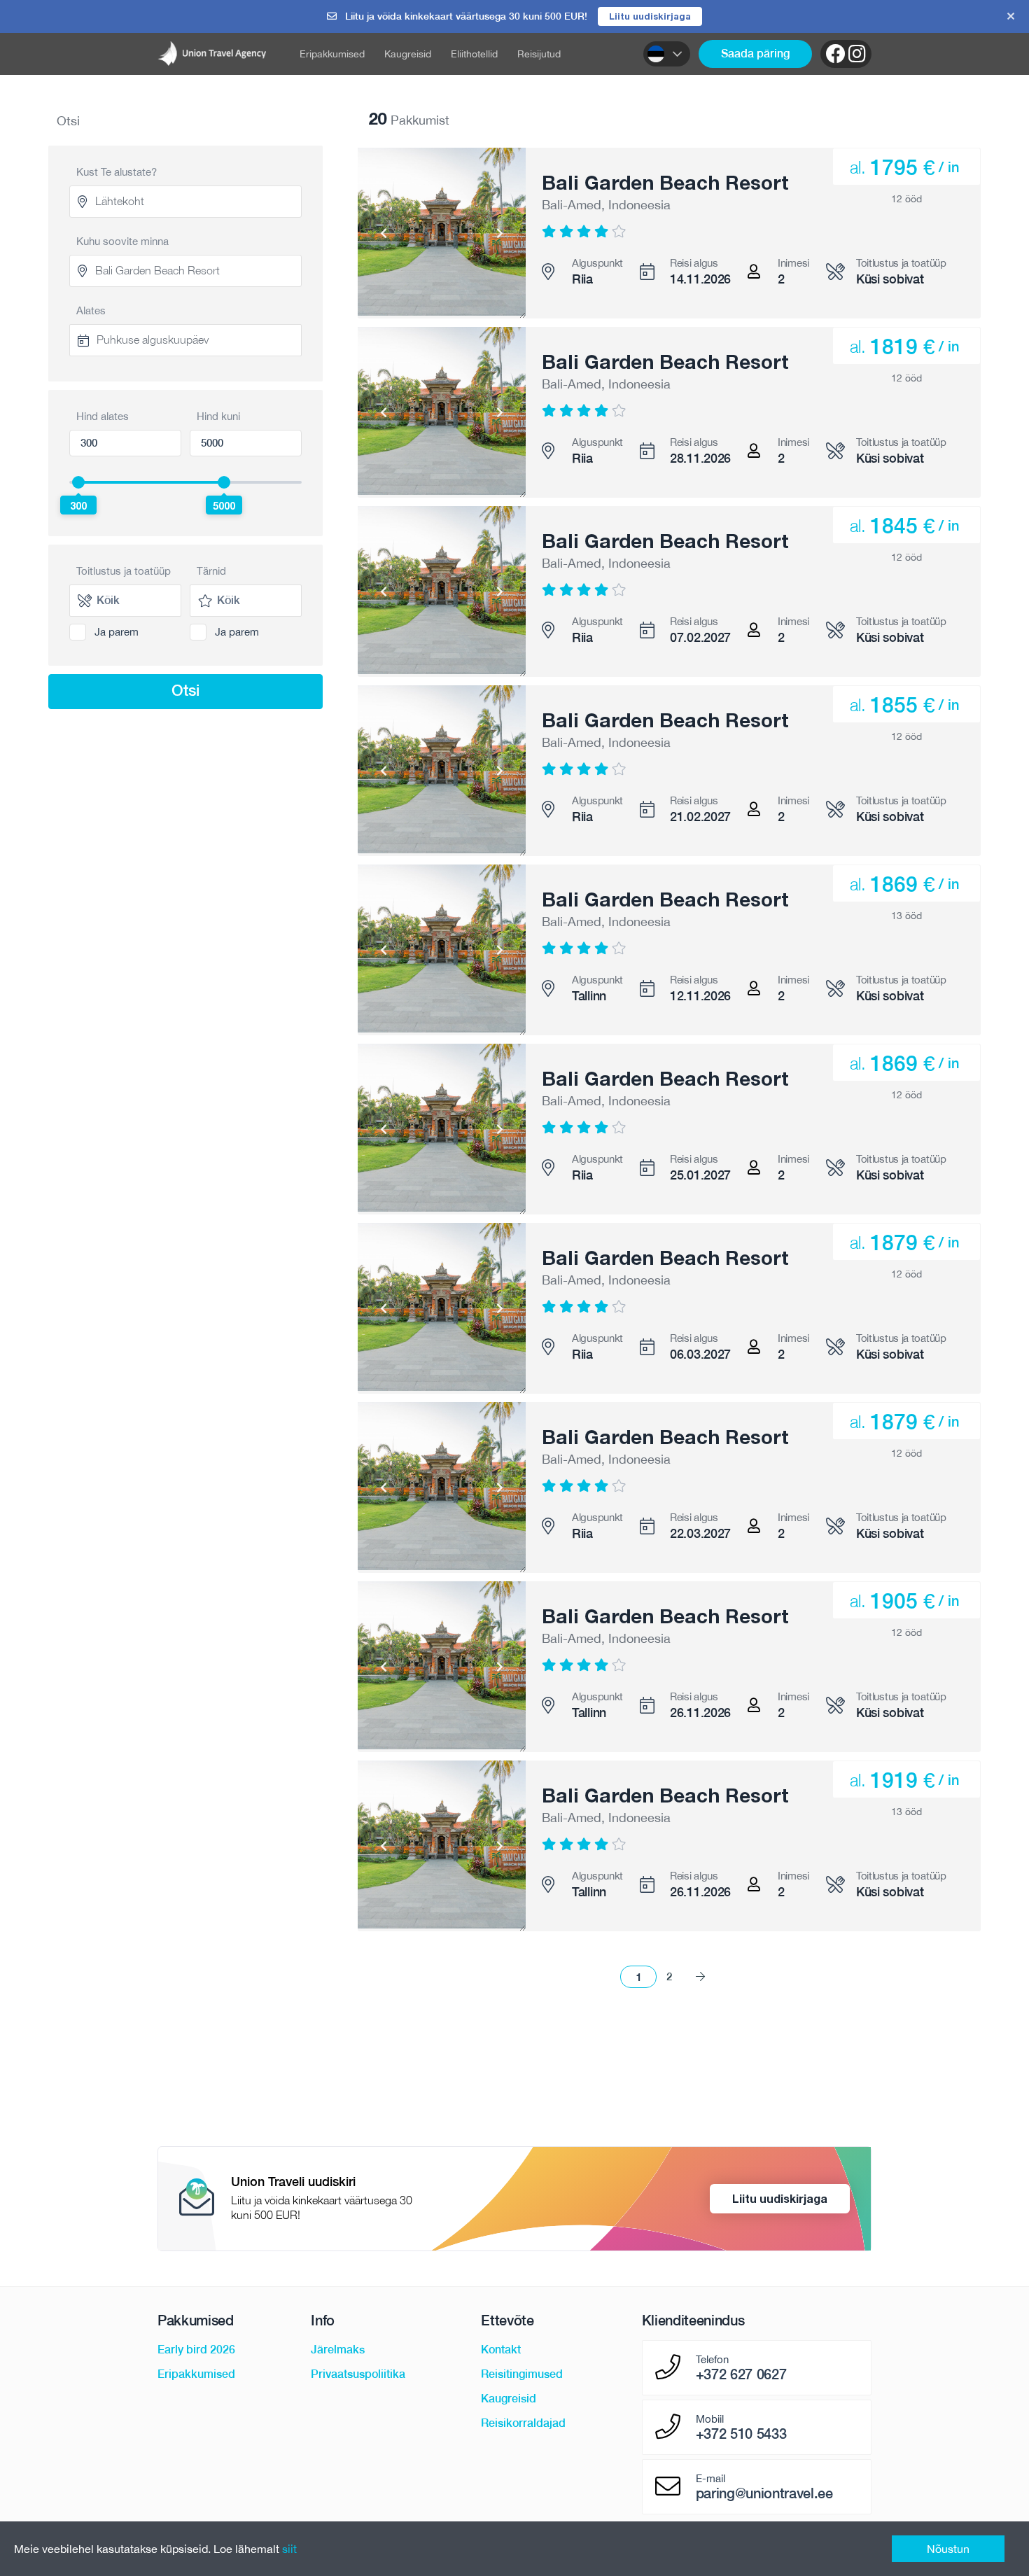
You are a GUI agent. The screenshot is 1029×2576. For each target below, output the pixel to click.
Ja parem (117, 632)
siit (289, 2549)
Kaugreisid (408, 54)
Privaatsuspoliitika (358, 2374)
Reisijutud (539, 54)
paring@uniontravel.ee (764, 2493)
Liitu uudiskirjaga (650, 16)
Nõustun (948, 2549)
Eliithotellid (474, 54)
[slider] (78, 482)
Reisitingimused (522, 2374)
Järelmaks (338, 2350)
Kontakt (501, 2350)
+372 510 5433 (741, 2434)
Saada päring (755, 54)
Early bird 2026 (196, 2350)
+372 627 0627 (741, 2374)
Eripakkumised (332, 54)
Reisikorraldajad (523, 2423)
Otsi (185, 690)
